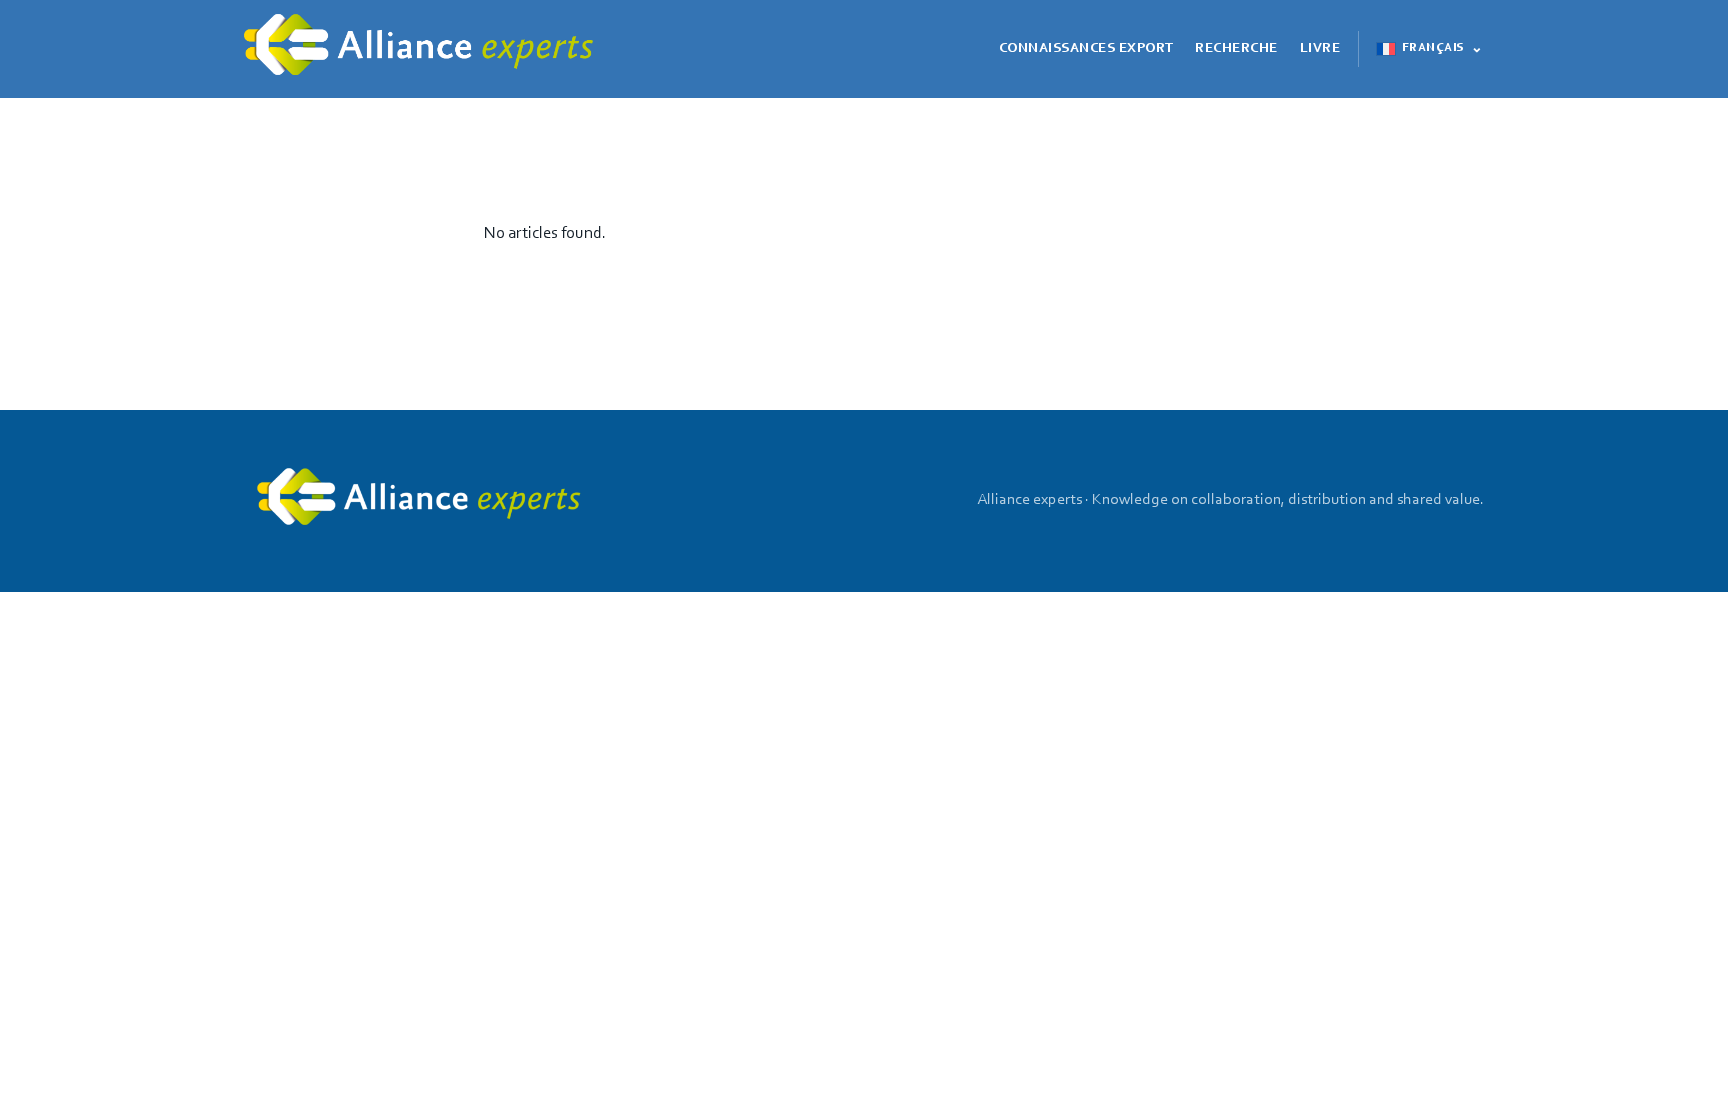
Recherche (1236, 49)
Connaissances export (1086, 49)
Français (1433, 48)
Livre (1320, 49)
